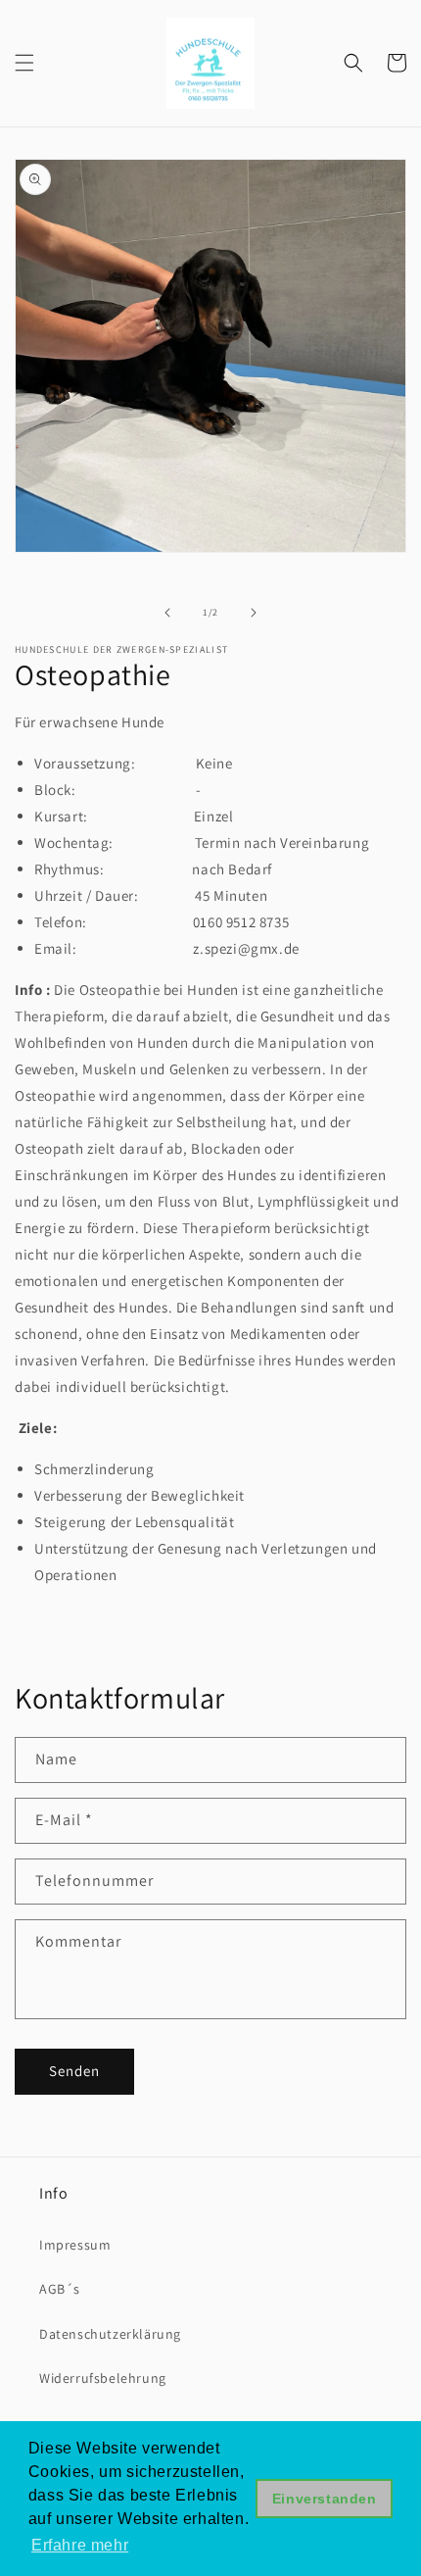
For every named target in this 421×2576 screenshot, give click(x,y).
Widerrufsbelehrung (103, 2378)
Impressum (75, 2245)
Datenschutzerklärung (110, 2334)
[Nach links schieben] (167, 613)
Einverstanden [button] (325, 2499)
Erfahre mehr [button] (80, 2545)
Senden (74, 2071)
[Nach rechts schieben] (254, 613)
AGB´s (60, 2289)
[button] (24, 63)
